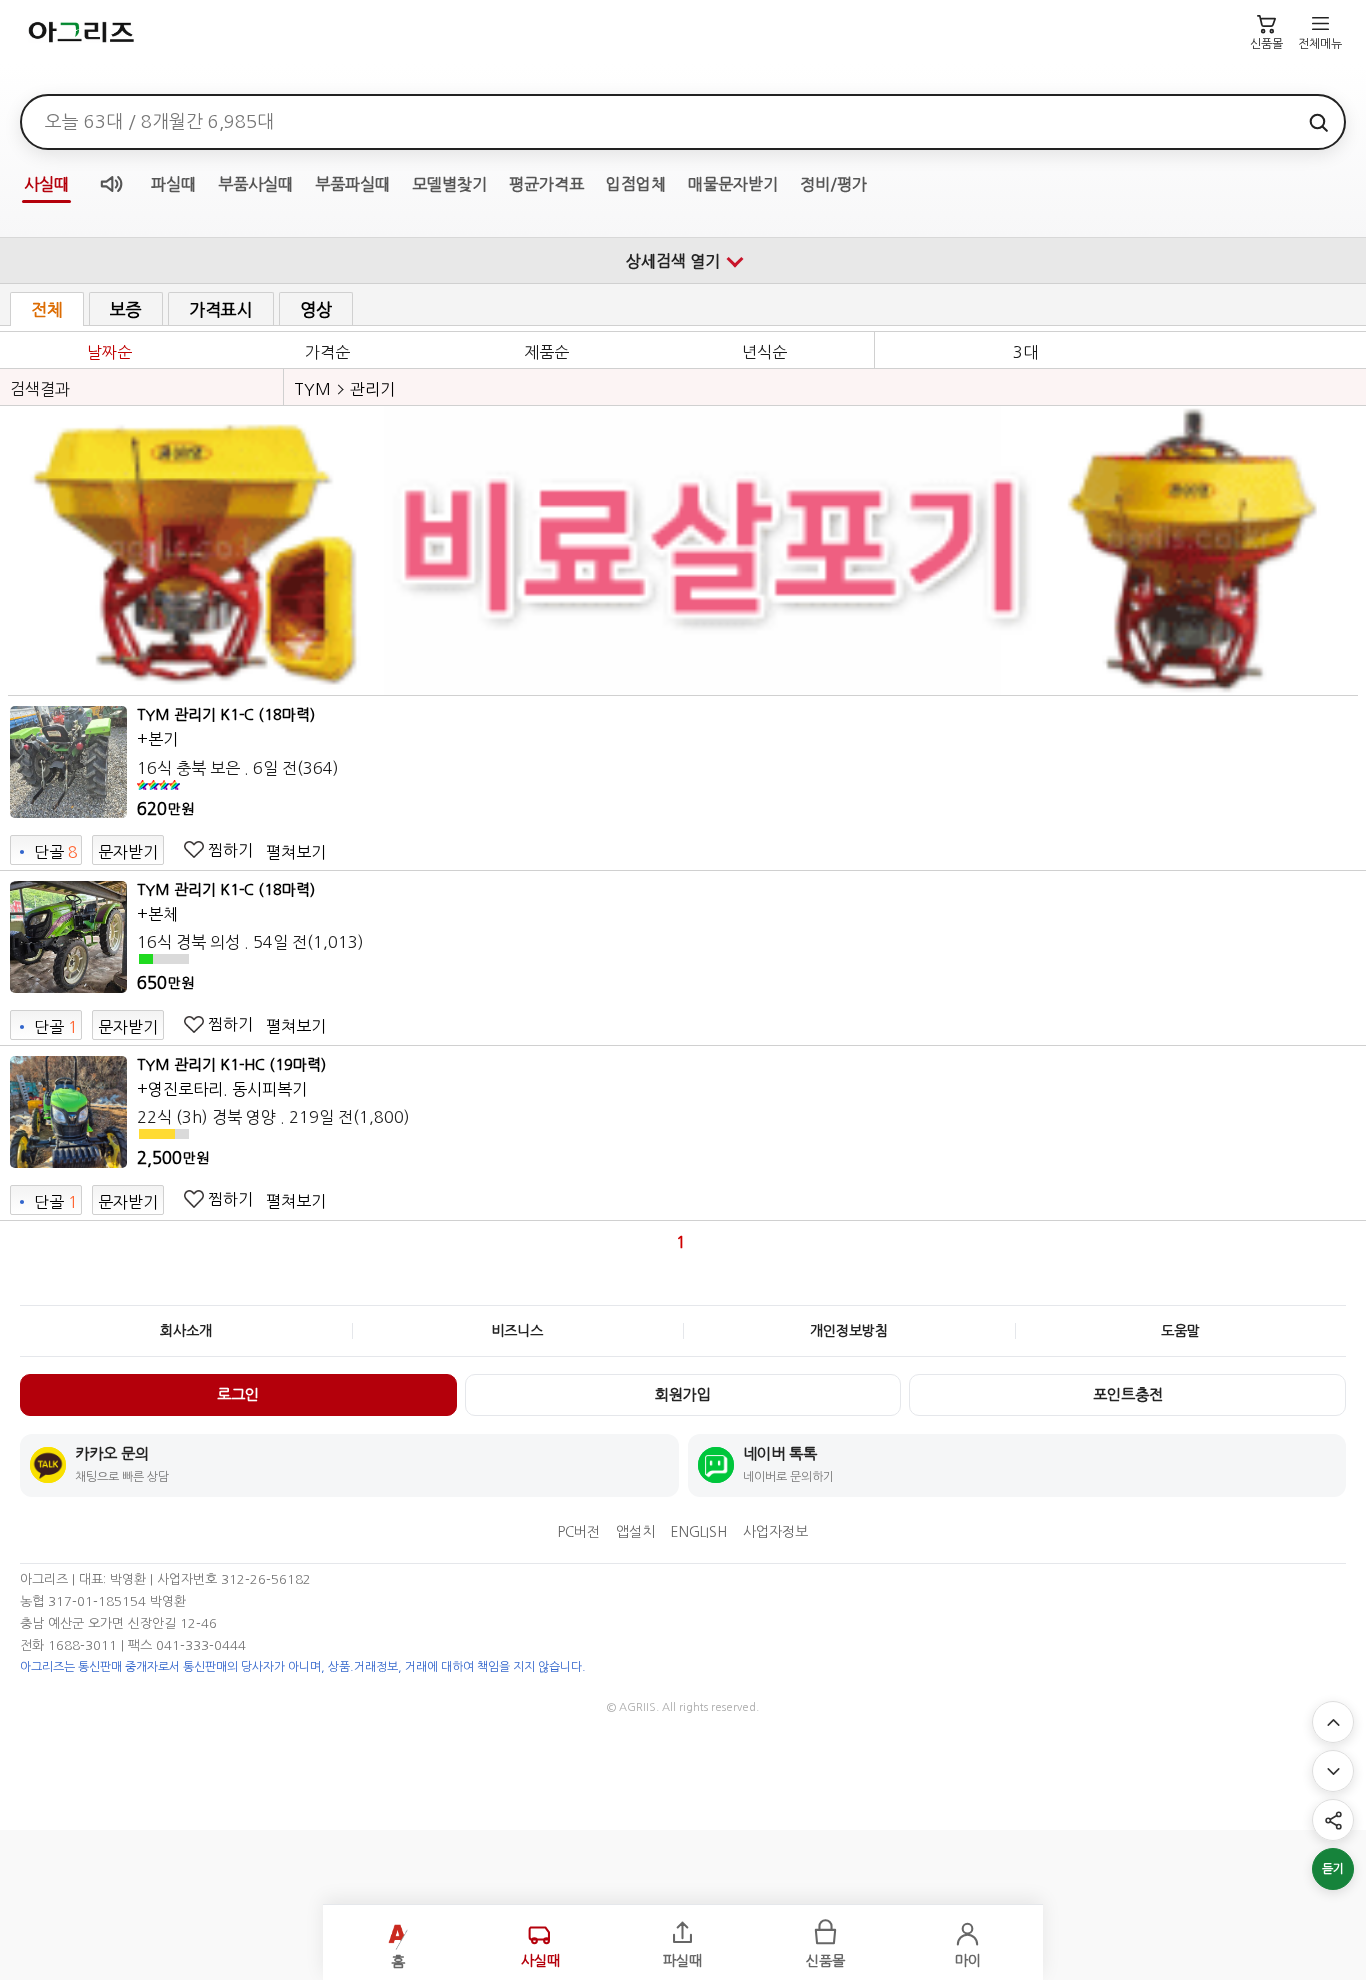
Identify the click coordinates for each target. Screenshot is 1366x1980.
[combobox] (660, 122)
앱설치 (635, 1532)
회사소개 (186, 1331)
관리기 (372, 389)
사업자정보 (775, 1532)
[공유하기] (1333, 1820)
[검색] (1318, 122)
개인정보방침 (849, 1331)
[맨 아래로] (1333, 1771)
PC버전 (579, 1532)
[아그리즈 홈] (112, 32)
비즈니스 (517, 1331)
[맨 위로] (1333, 1722)
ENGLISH (699, 1532)
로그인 (238, 1394)
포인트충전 (1128, 1394)
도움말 (1180, 1331)
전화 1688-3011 (68, 1645)
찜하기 (230, 850)
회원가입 (683, 1394)
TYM (312, 389)
